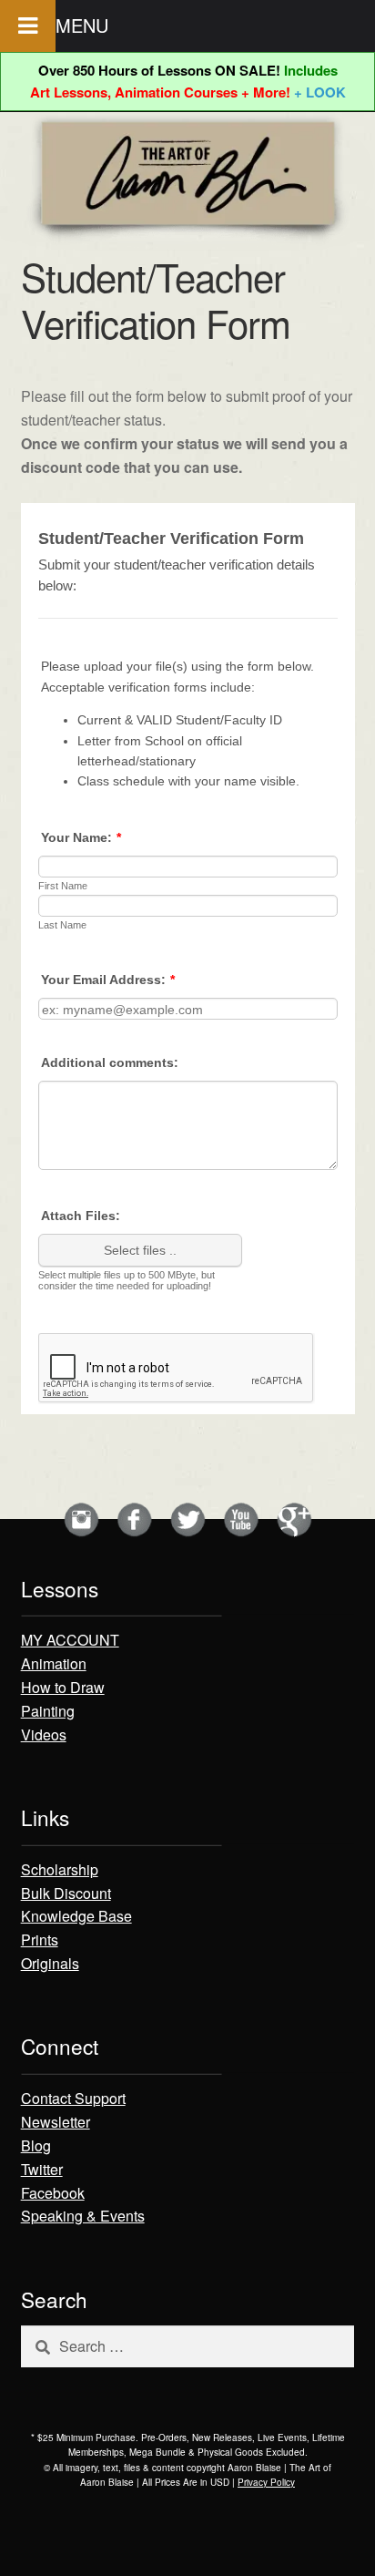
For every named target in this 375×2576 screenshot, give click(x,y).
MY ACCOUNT (70, 1640)
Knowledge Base (76, 1916)
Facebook (53, 2193)
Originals (50, 1963)
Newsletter (56, 2122)
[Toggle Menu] (28, 26)
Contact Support (73, 2098)
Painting (48, 1711)
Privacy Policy (266, 2482)
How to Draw (63, 1687)
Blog (36, 2145)
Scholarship (60, 1869)
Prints (40, 1940)
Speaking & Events (83, 2216)
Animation (54, 1663)
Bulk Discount (66, 1893)
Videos (44, 1734)
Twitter (42, 2169)
